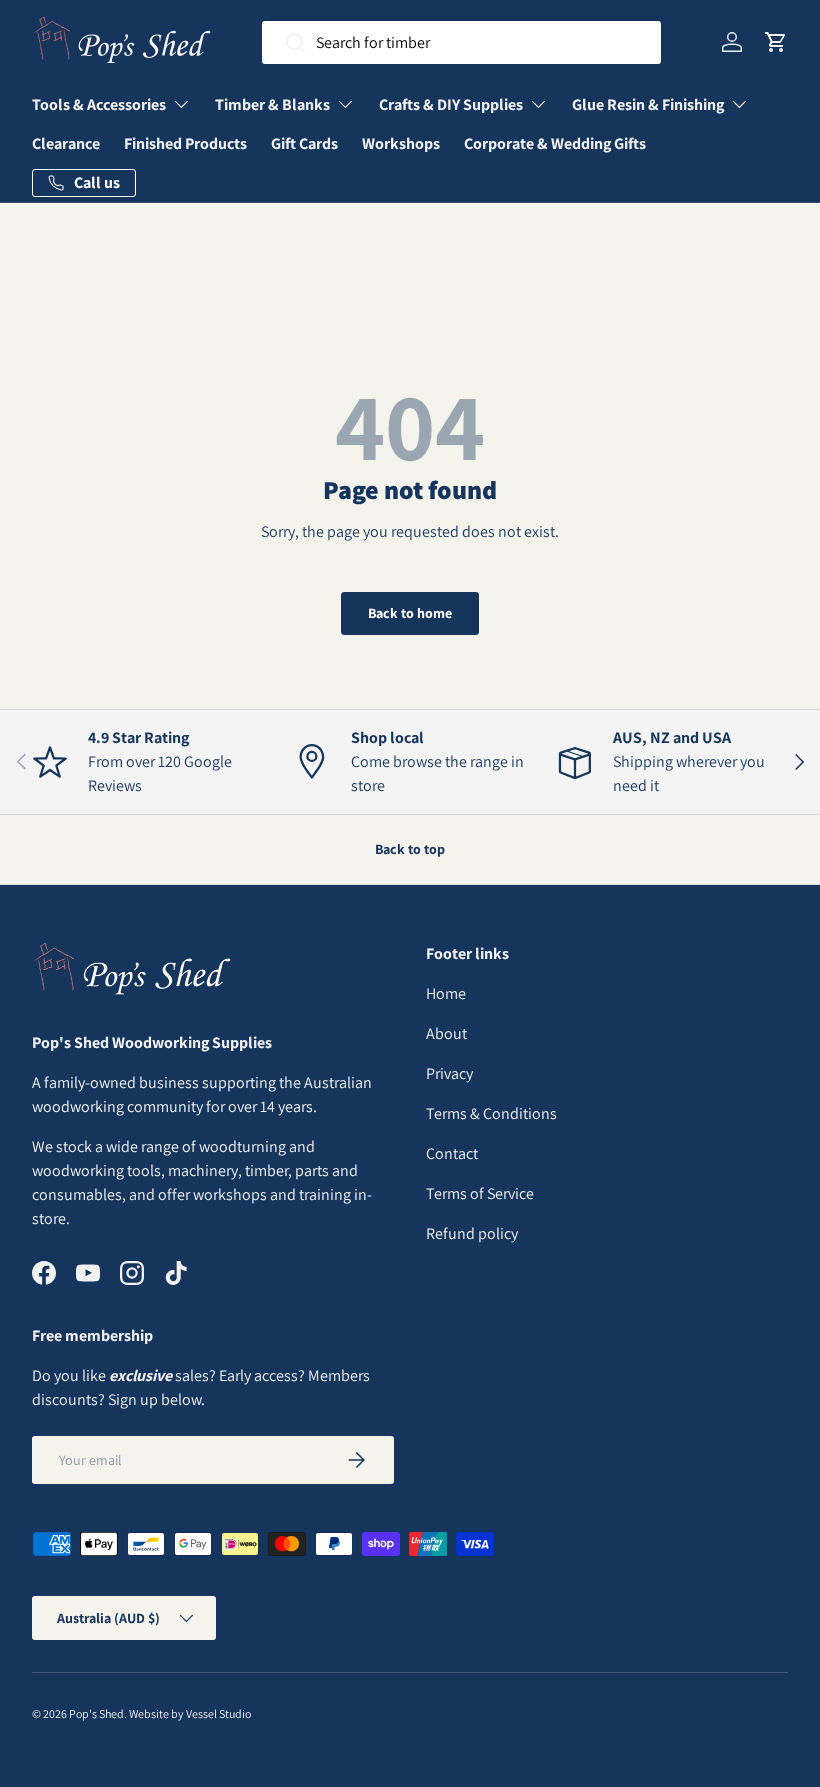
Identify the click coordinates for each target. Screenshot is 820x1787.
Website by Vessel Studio (190, 1713)
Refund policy (472, 1233)
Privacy (449, 1073)
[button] (776, 42)
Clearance (66, 143)
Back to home (410, 613)
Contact (452, 1153)
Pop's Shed (96, 1713)
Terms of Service (480, 1193)
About (446, 1033)
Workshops (401, 143)
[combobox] (461, 42)
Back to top (410, 849)
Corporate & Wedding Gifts (555, 143)
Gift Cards (304, 143)
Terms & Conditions (491, 1113)
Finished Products (185, 143)
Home (446, 993)
